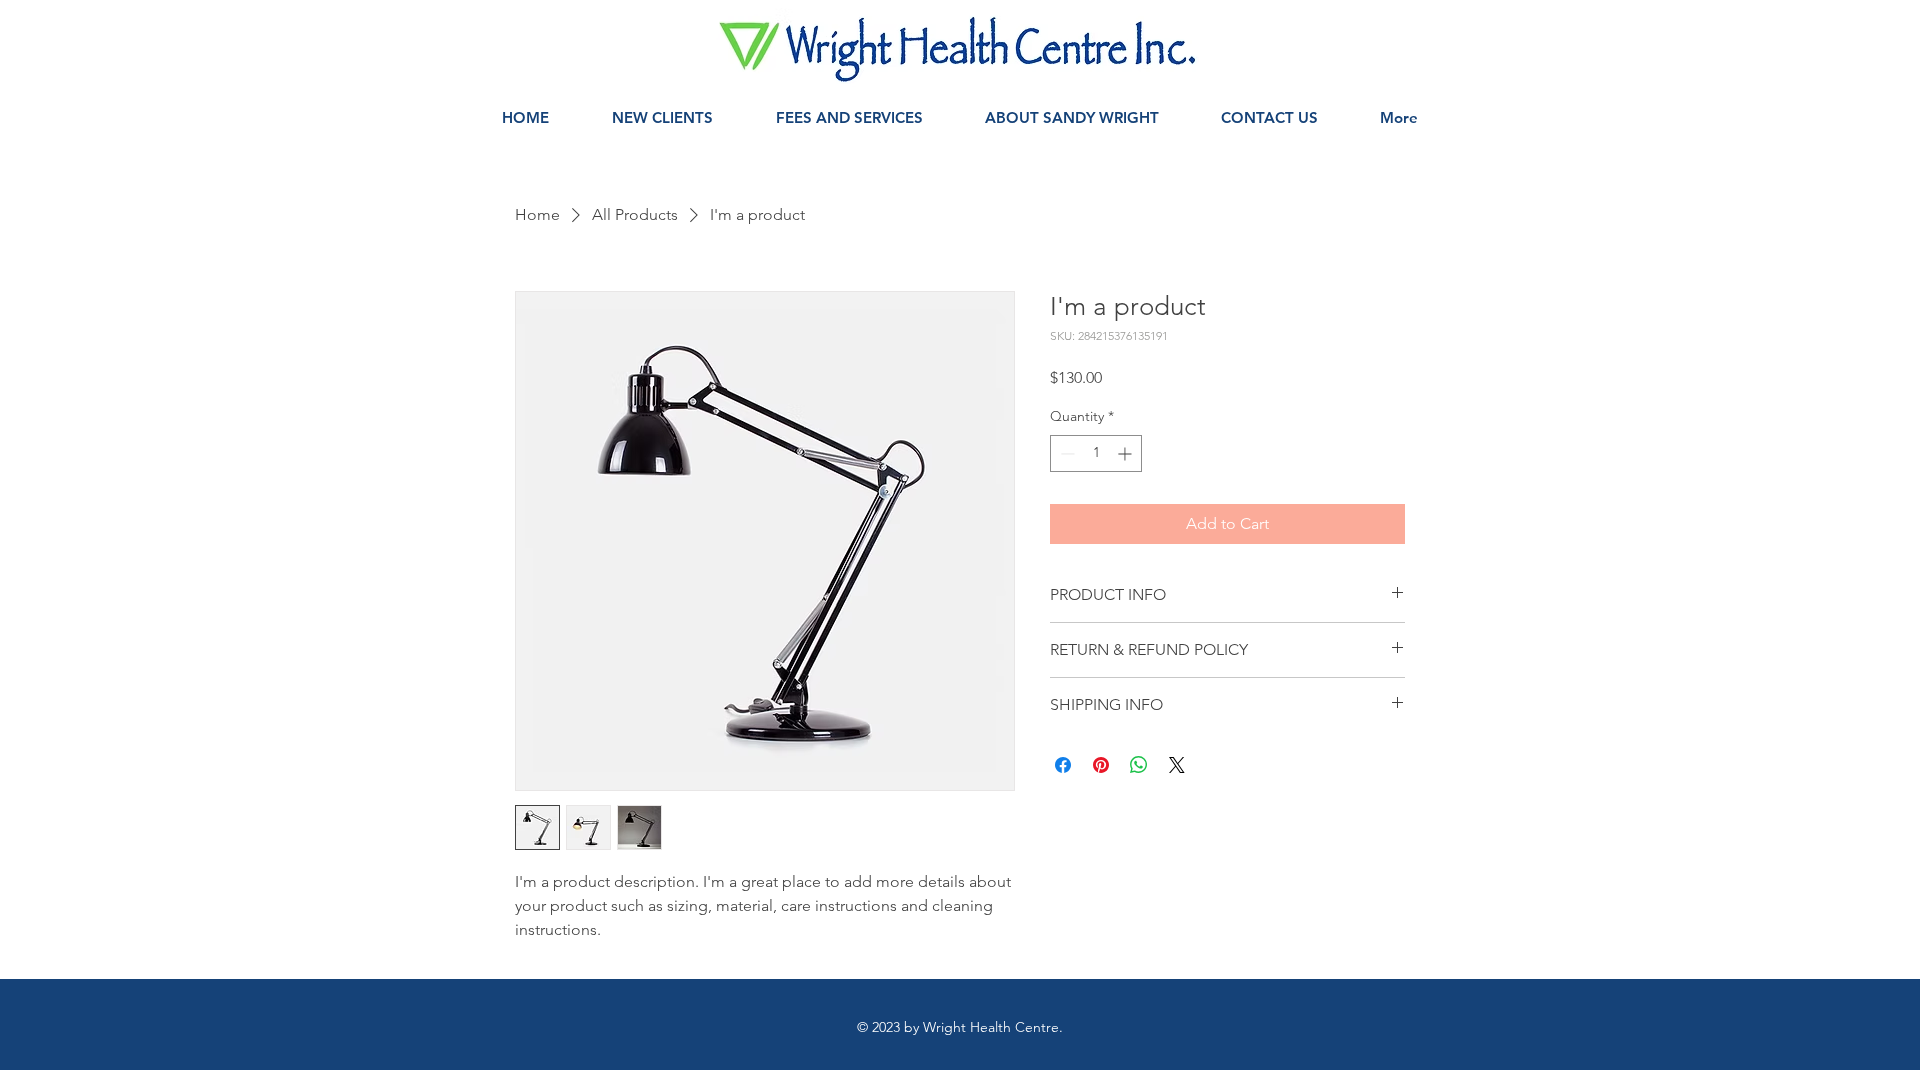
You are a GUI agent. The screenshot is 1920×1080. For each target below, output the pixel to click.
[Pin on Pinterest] (1101, 765)
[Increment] (1126, 453)
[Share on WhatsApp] (1139, 765)
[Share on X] (1177, 765)
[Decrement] (1065, 453)
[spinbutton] (1096, 453)
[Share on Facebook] (1063, 765)
